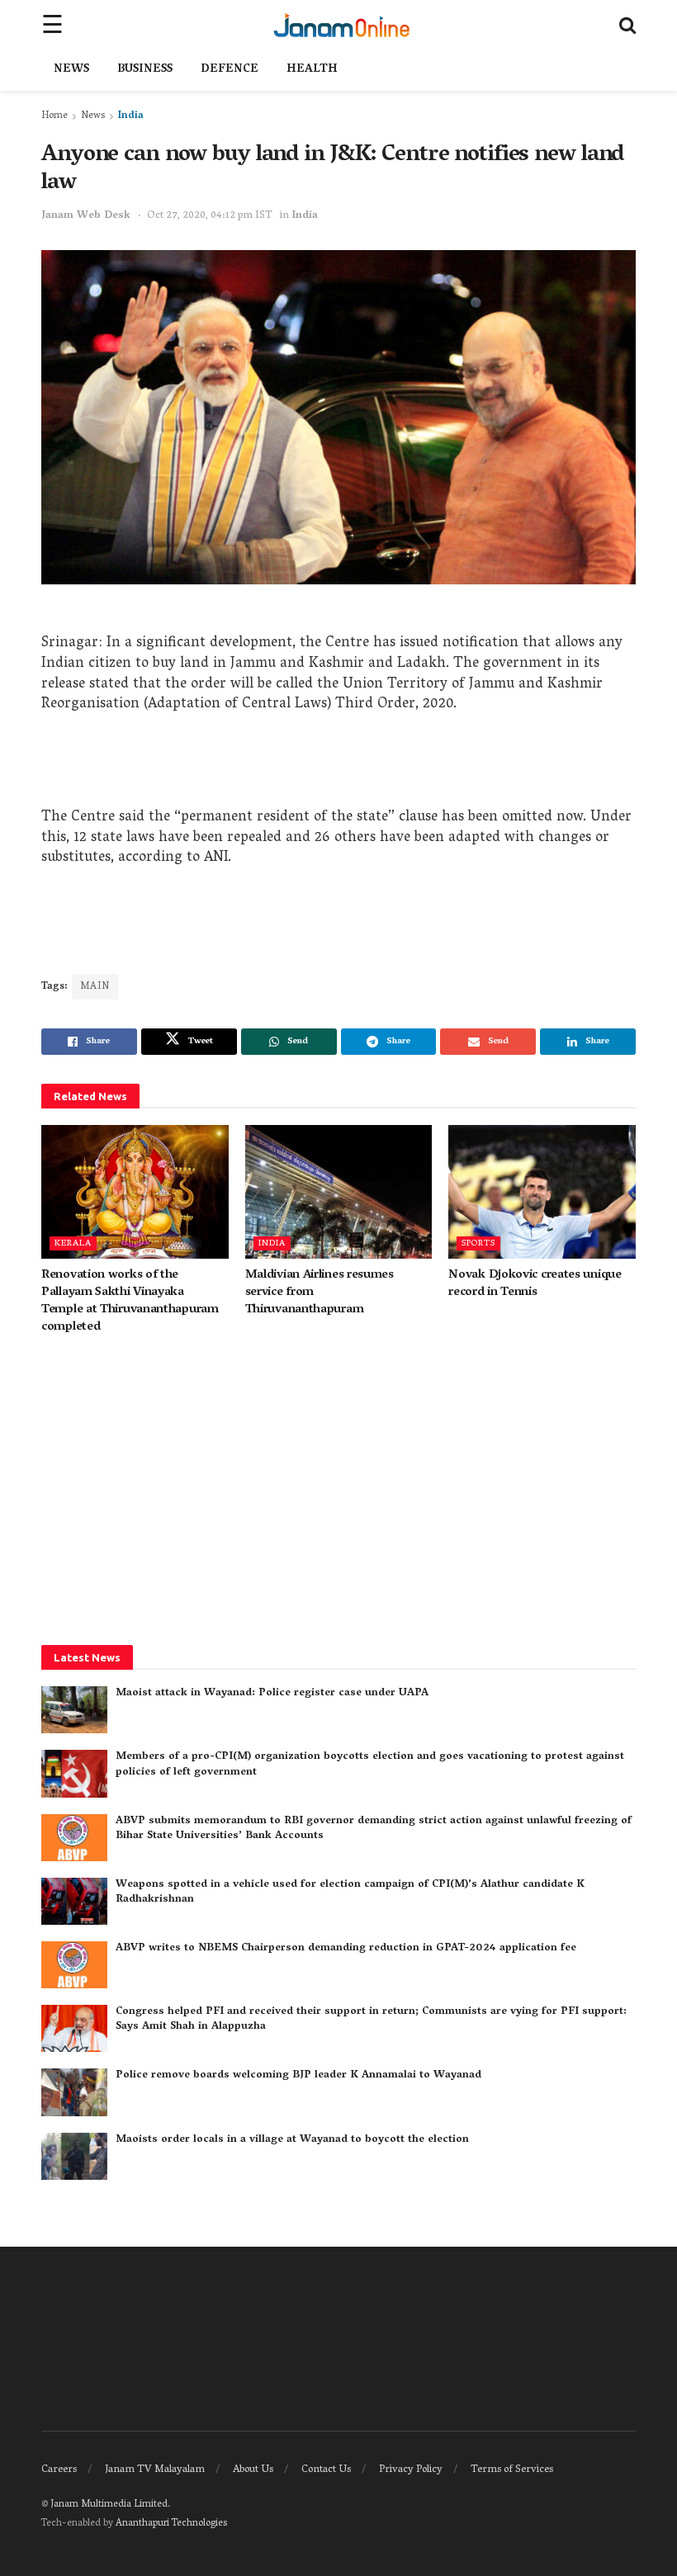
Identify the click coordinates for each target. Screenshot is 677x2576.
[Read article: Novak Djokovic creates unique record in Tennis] (542, 1192)
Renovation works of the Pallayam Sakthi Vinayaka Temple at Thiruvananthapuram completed (130, 1301)
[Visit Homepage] (341, 25)
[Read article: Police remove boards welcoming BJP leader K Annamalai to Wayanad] (74, 2092)
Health (312, 70)
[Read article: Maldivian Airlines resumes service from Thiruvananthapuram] (339, 1192)
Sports (478, 1243)
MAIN (95, 987)
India (131, 116)
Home (54, 116)
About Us (253, 2470)
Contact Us (326, 2470)
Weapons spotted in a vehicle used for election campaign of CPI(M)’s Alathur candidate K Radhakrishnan (350, 1892)
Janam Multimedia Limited (109, 2505)
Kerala (73, 1243)
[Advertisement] (338, 767)
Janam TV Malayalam (155, 2470)
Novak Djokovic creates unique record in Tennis (535, 1284)
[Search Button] (627, 25)
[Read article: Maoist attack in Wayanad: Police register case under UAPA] (74, 1710)
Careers (59, 2470)
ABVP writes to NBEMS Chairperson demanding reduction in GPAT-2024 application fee (346, 1948)
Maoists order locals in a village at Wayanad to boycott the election (292, 2140)
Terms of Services (512, 2470)
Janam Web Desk (86, 216)
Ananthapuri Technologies (171, 2524)
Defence (230, 70)
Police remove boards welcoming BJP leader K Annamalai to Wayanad (298, 2075)
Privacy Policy (411, 2470)
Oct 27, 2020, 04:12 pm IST (210, 216)
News (71, 70)
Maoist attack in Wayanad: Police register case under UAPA (272, 1693)
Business (145, 70)
